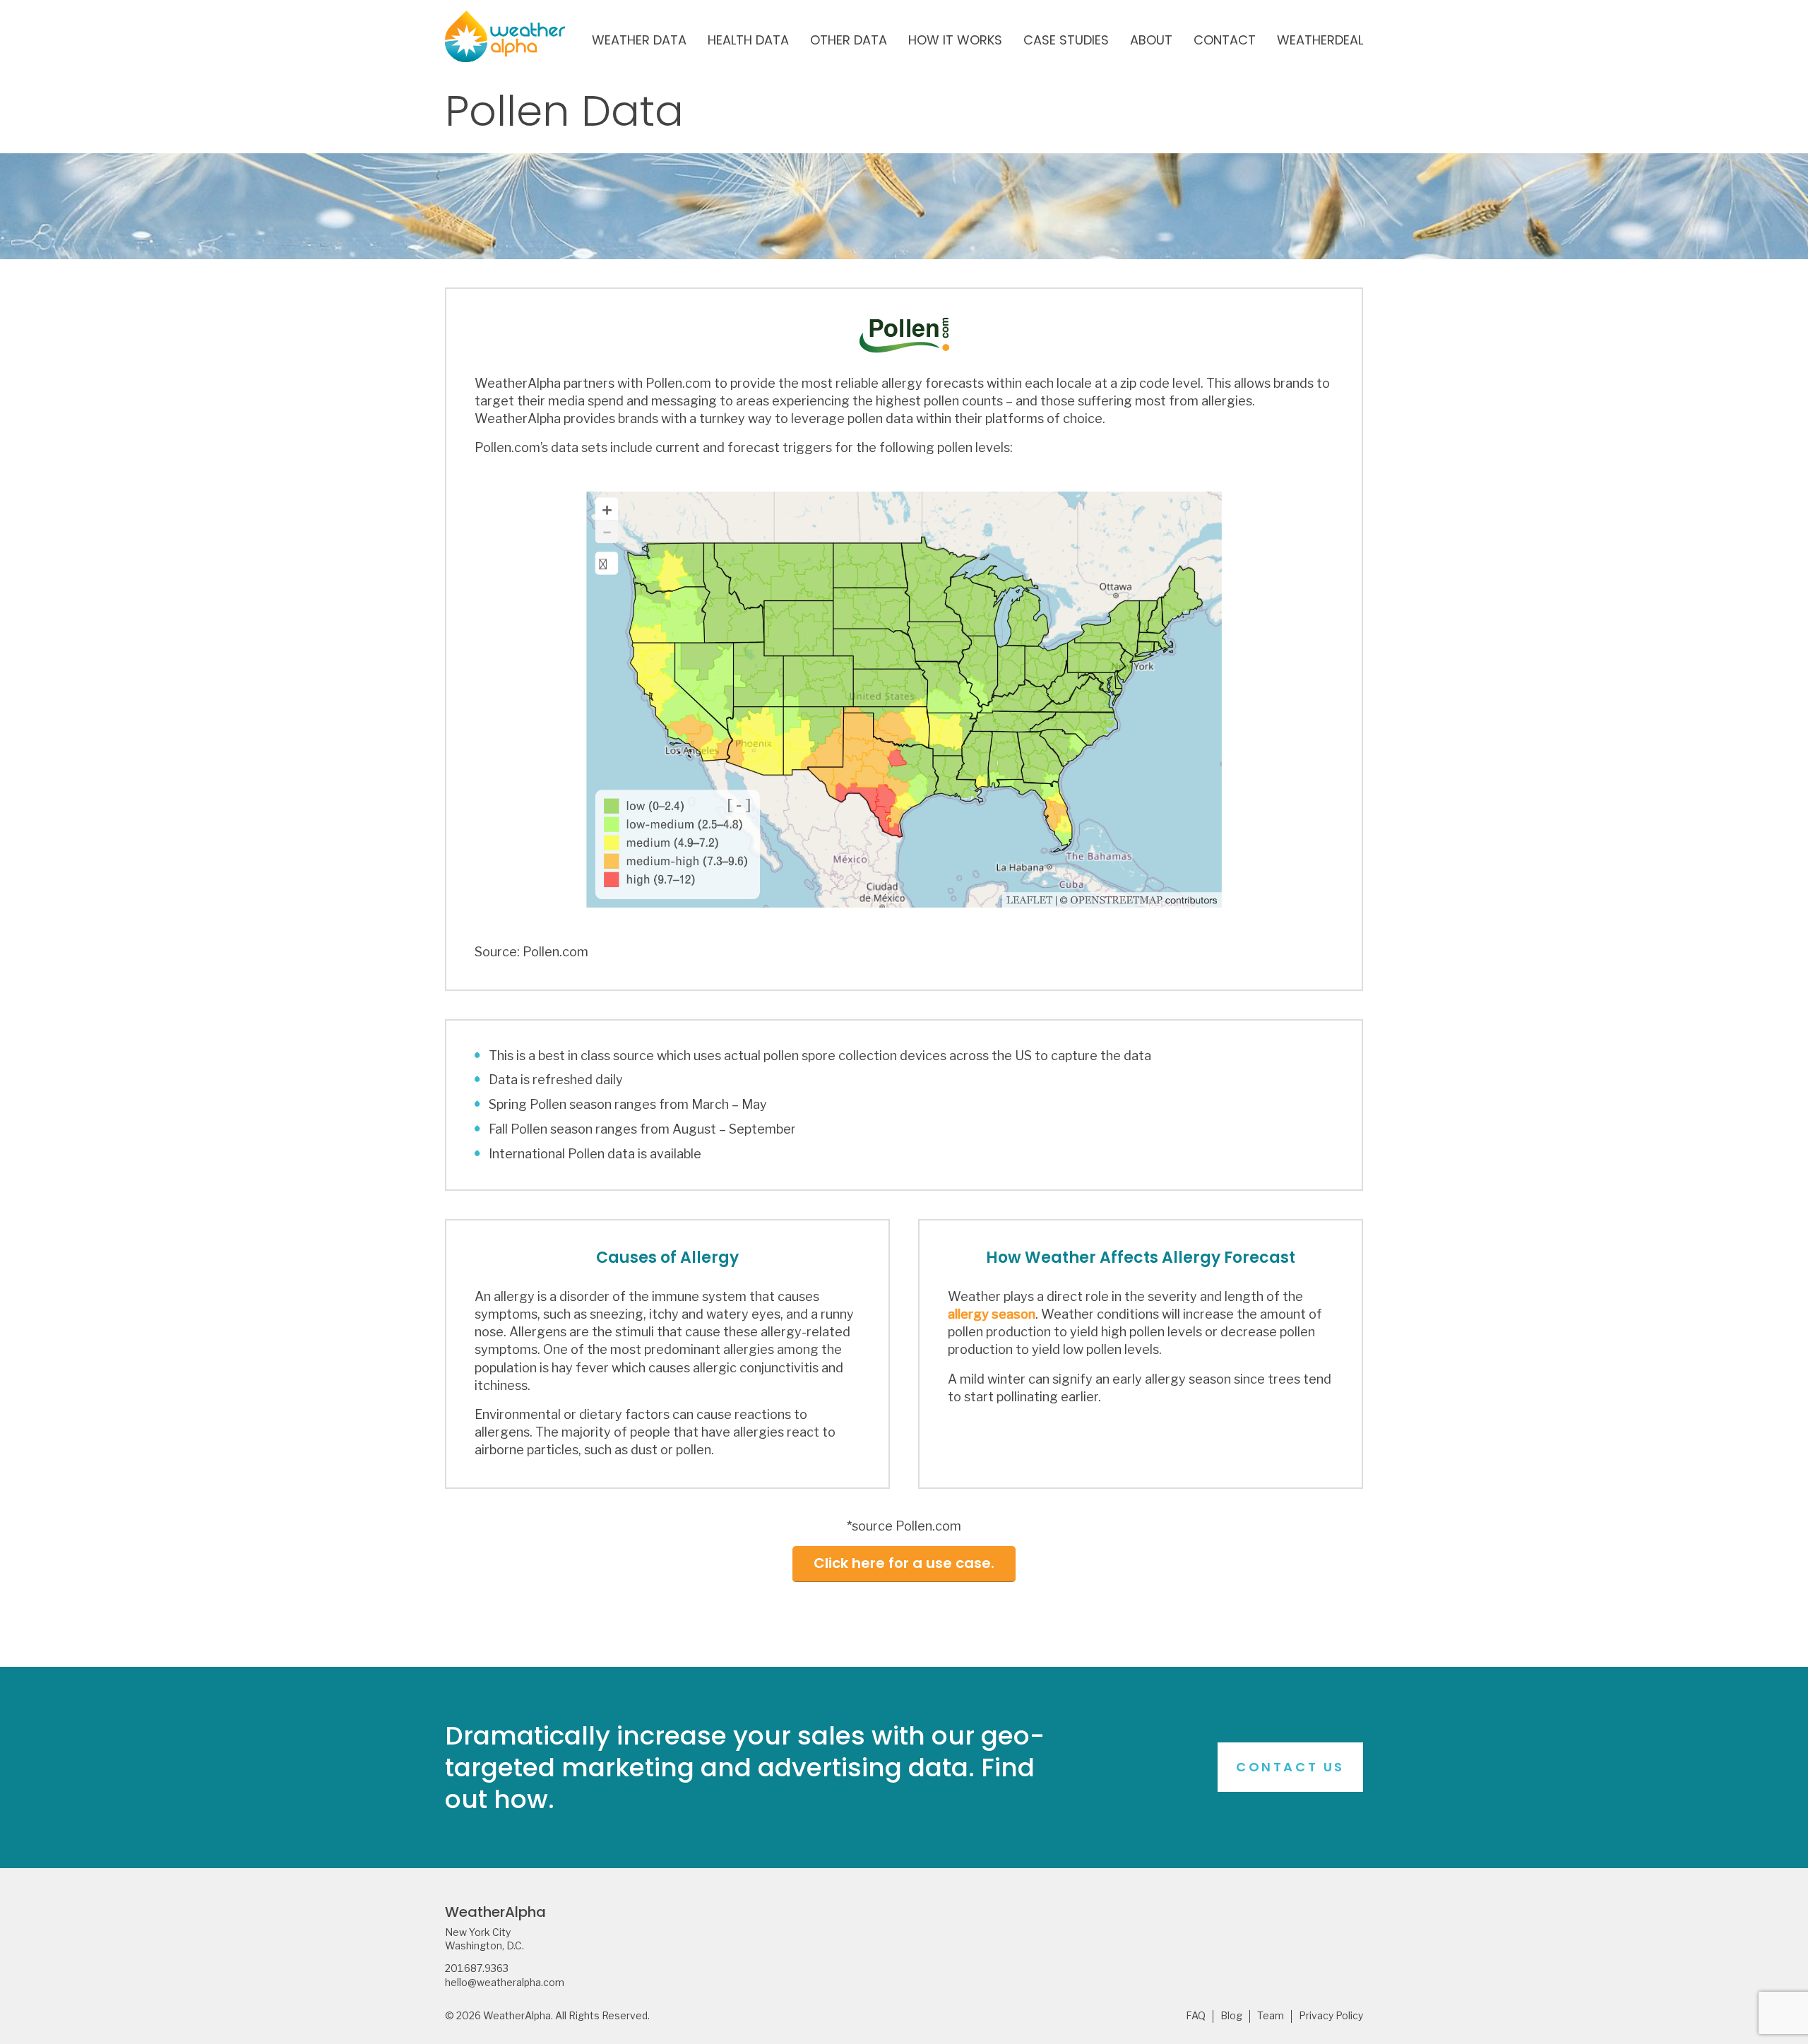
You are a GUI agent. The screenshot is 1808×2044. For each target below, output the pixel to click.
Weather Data (639, 41)
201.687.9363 (477, 1968)
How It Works (955, 41)
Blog (1231, 2016)
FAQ (1196, 2016)
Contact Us (1290, 1767)
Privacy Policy (1331, 2016)
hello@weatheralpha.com (505, 1983)
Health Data (748, 41)
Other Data (849, 41)
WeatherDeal (1320, 41)
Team (1271, 2016)
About (1151, 41)
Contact (1225, 41)
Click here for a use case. (904, 1563)
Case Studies (1066, 41)
